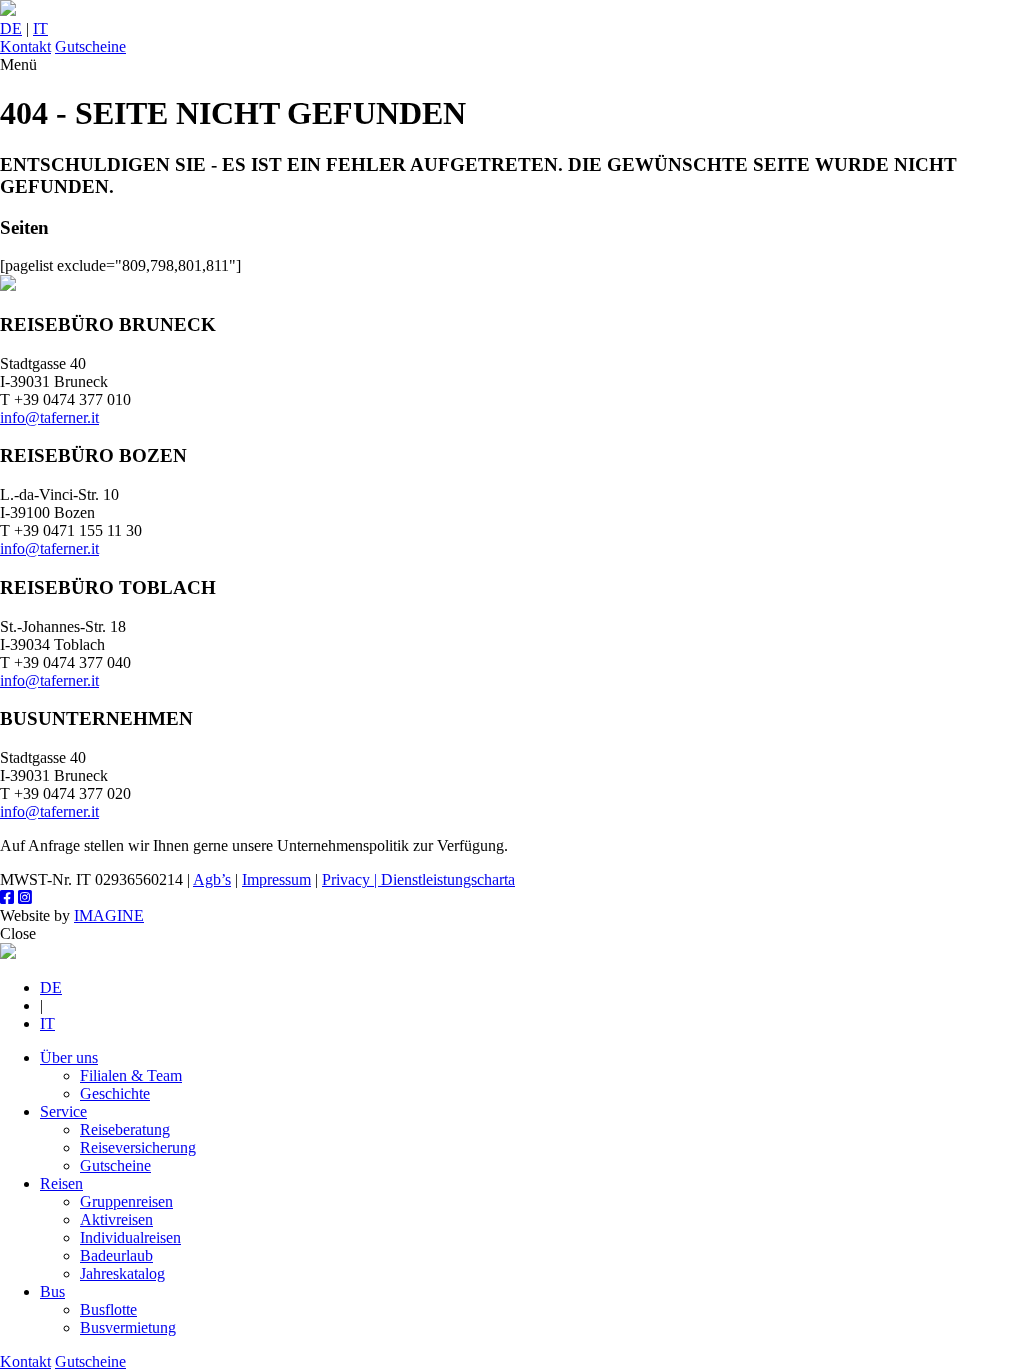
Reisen (61, 1183)
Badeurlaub (116, 1255)
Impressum (276, 879)
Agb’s (212, 879)
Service (63, 1111)
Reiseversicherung (138, 1147)
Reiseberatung (125, 1129)
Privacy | (351, 879)
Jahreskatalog (122, 1273)
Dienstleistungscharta (448, 879)
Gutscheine (90, 46)
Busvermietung (128, 1327)
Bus (52, 1291)
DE (11, 28)
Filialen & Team (131, 1075)
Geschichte (115, 1093)
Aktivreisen (116, 1219)
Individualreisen (130, 1237)
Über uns (69, 1057)
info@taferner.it (49, 417)
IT (40, 28)
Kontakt (25, 46)
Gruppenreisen (126, 1201)
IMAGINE (109, 915)
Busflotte (108, 1309)
